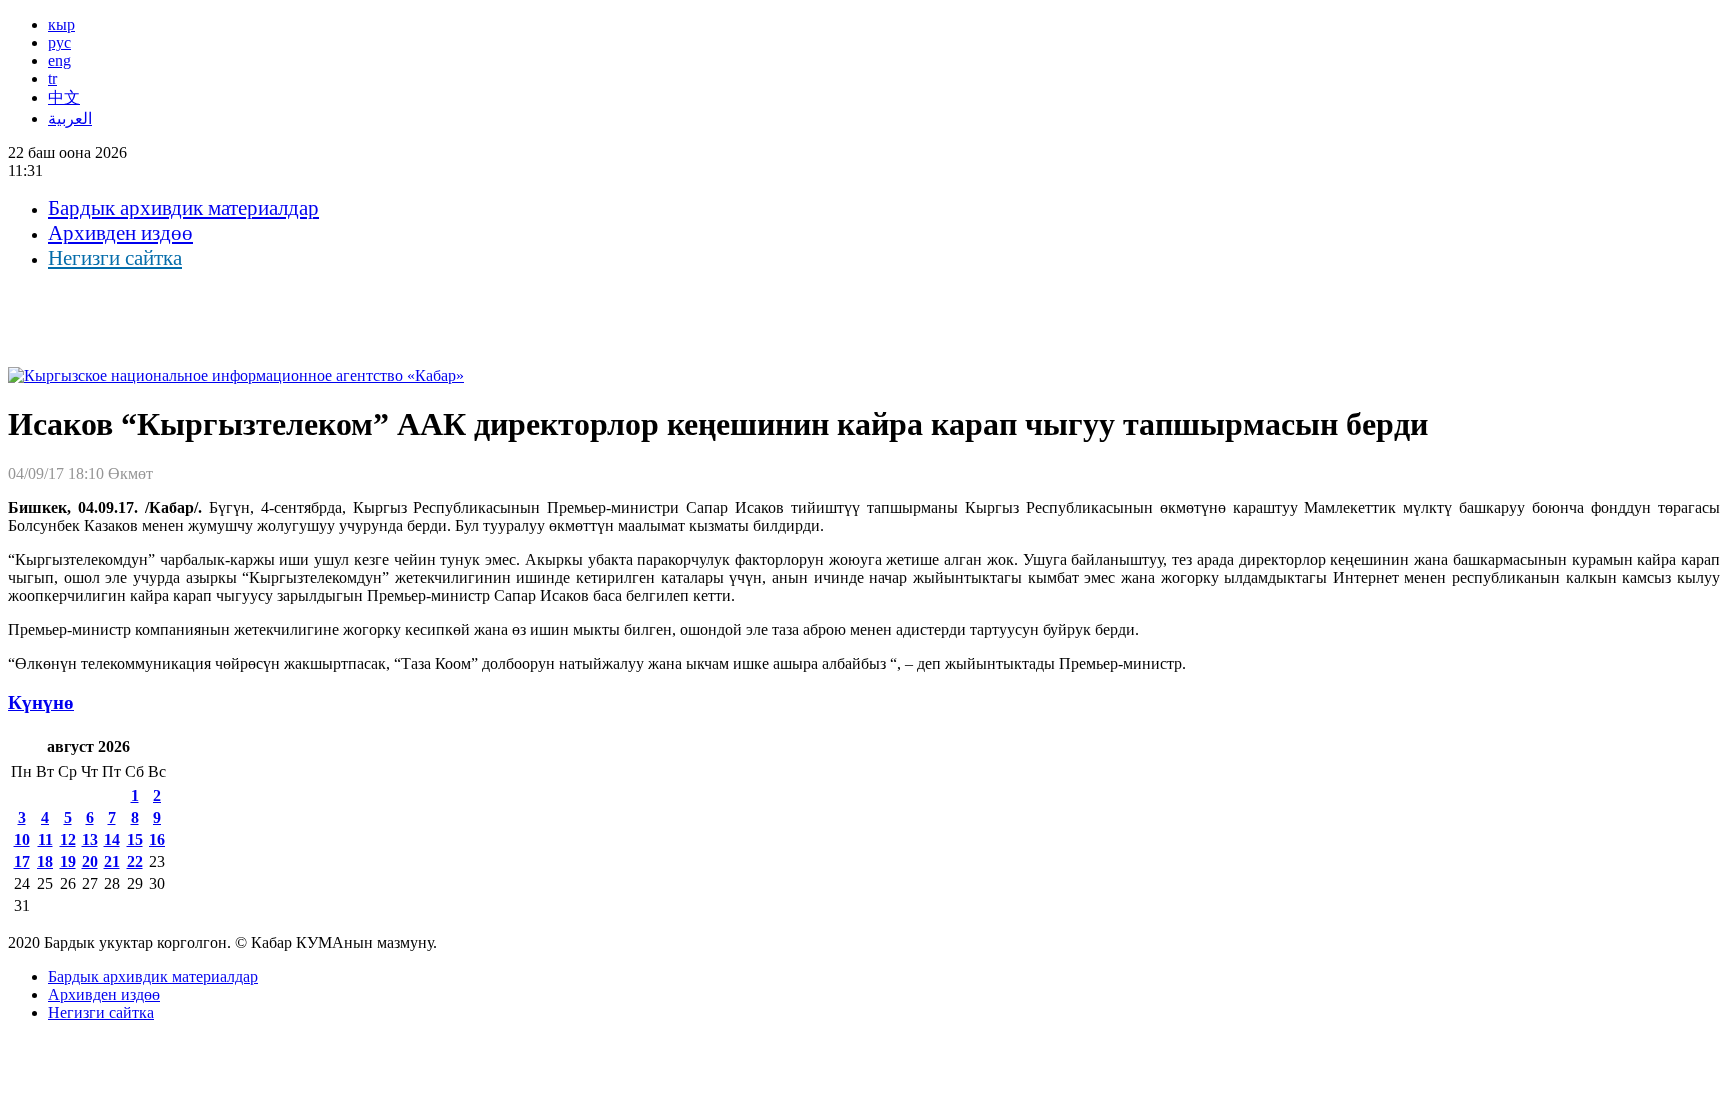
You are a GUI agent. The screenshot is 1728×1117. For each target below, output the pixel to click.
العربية (70, 118)
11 (45, 839)
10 (22, 839)
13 (90, 839)
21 (112, 861)
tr (52, 78)
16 (157, 839)
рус (59, 42)
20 (90, 861)
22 (135, 861)
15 (135, 839)
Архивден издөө (120, 233)
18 (45, 861)
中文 (64, 97)
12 (68, 839)
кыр (61, 24)
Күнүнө (41, 702)
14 (112, 839)
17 (22, 861)
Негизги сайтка (115, 258)
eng (59, 60)
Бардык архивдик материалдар (183, 208)
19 (68, 861)
